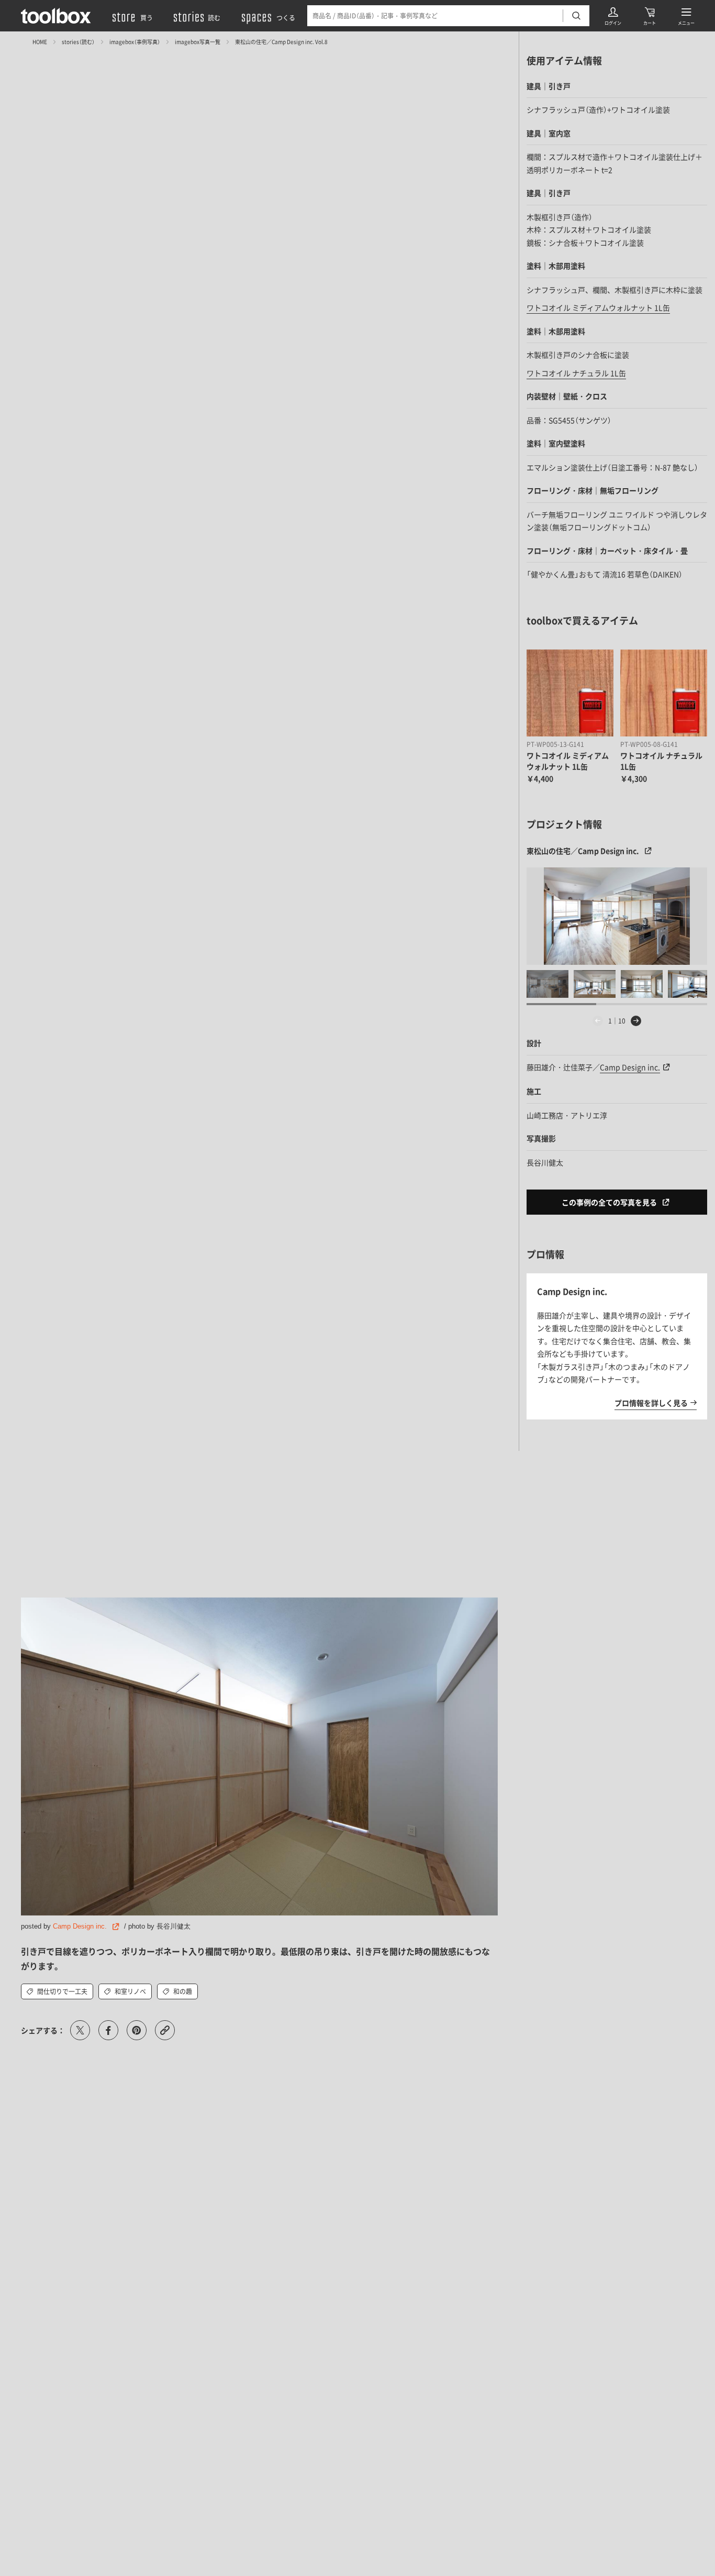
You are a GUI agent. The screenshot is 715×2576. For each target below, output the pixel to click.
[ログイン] (613, 16)
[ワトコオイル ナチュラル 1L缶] (664, 693)
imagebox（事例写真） (135, 42)
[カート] (650, 16)
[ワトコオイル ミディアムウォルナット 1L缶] (570, 693)
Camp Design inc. (80, 1926)
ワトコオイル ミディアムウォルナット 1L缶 (598, 307)
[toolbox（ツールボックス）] (56, 16)
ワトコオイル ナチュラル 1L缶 (576, 373)
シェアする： (43, 2030)
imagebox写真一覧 (198, 42)
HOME (40, 42)
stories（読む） (78, 42)
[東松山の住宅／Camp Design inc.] (617, 916)
